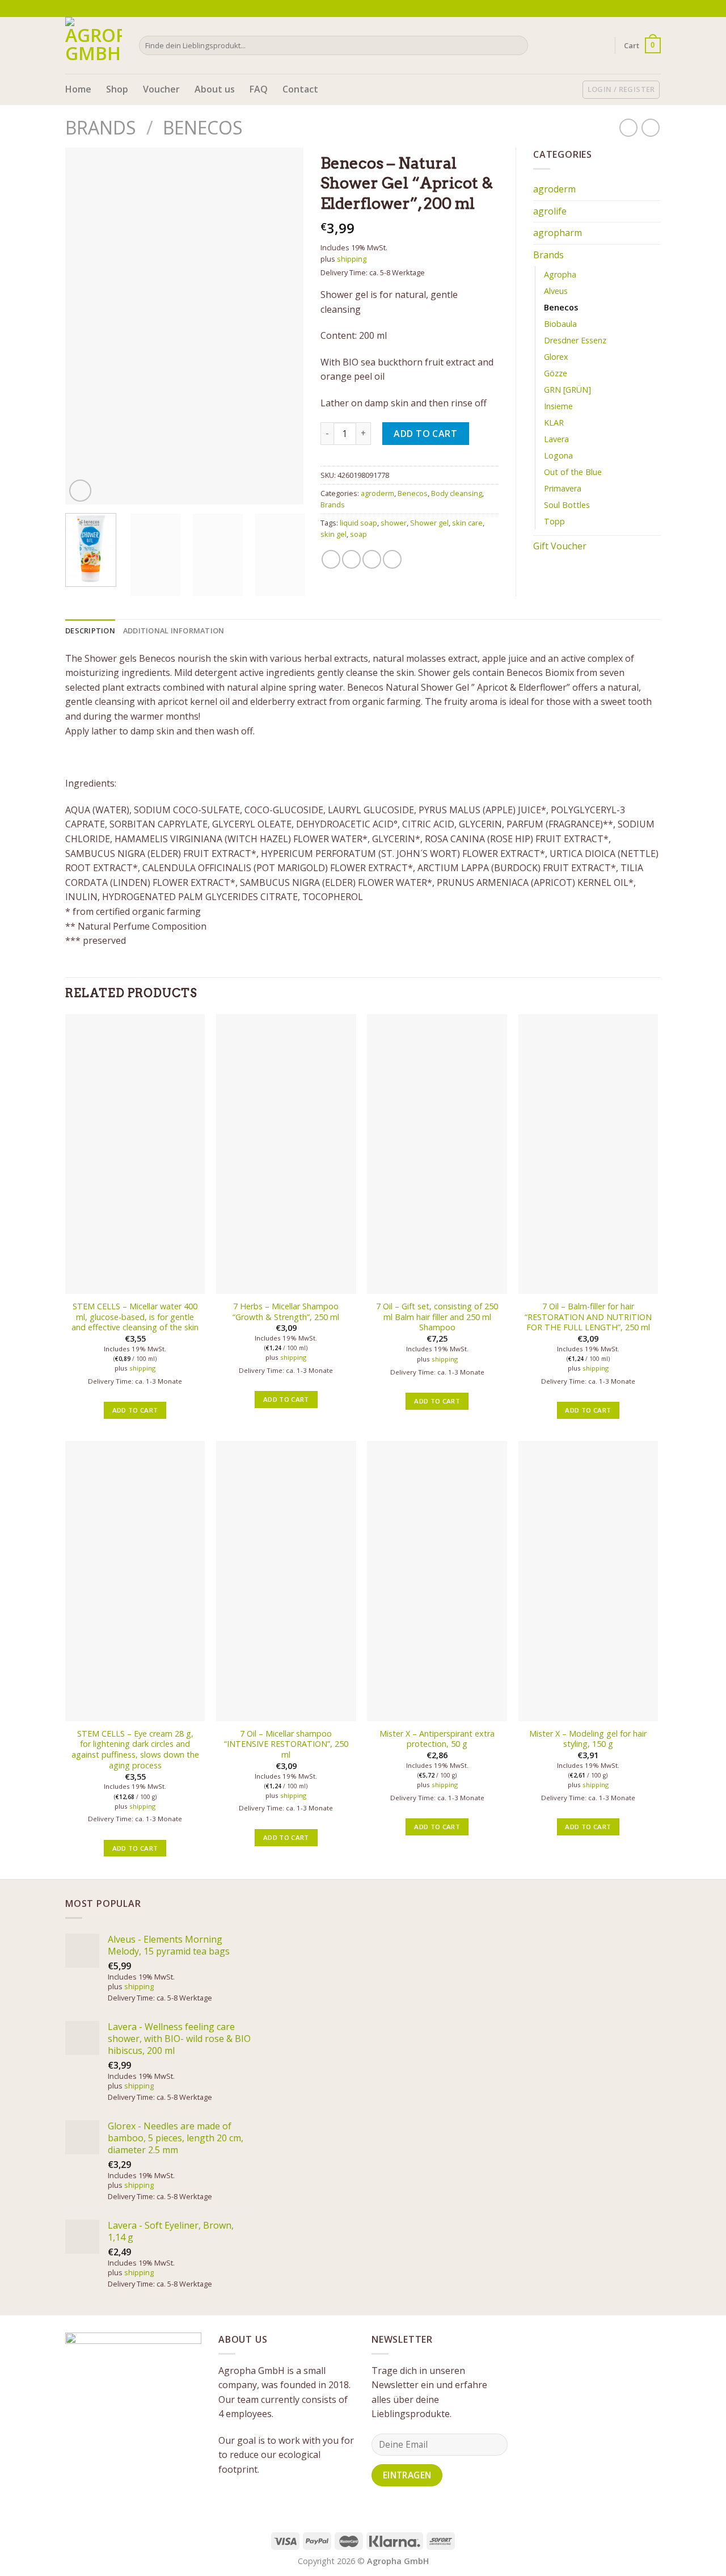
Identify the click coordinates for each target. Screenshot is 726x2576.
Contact (300, 89)
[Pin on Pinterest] (392, 559)
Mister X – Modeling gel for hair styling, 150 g (588, 1739)
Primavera (563, 488)
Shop (117, 89)
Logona (558, 455)
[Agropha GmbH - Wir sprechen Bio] (94, 45)
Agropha (560, 274)
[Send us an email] (655, 9)
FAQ (259, 89)
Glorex (556, 357)
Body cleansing (457, 493)
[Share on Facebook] (331, 559)
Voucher (161, 89)
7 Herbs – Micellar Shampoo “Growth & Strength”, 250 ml (286, 1312)
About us (215, 89)
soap (358, 534)
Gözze (556, 373)
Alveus (556, 291)
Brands (101, 127)
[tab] (90, 631)
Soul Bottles (567, 505)
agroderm (377, 493)
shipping (352, 259)
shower (394, 523)
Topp (554, 521)
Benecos (203, 127)
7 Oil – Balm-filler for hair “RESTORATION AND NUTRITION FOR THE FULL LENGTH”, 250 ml (588, 1317)
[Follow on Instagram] (644, 9)
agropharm (558, 233)
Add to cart (425, 434)
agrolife (550, 211)
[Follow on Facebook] (634, 9)
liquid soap (358, 523)
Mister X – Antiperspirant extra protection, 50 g (437, 1739)
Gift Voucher (560, 546)
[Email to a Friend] (372, 559)
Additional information (174, 631)
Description (90, 631)
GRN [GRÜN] (567, 390)
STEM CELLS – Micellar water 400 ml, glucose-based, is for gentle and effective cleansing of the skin (135, 1317)
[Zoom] (80, 491)
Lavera (556, 439)
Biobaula (560, 324)
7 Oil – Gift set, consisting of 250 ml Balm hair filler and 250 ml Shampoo (437, 1317)
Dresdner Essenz (575, 340)
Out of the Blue (573, 472)
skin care (467, 523)
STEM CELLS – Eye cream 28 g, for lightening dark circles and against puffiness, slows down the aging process (135, 1750)
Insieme (558, 406)
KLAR (554, 423)
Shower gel (429, 523)
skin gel (334, 534)
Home (78, 89)
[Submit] (518, 45)
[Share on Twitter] (351, 559)
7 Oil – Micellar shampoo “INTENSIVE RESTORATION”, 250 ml (286, 1744)
